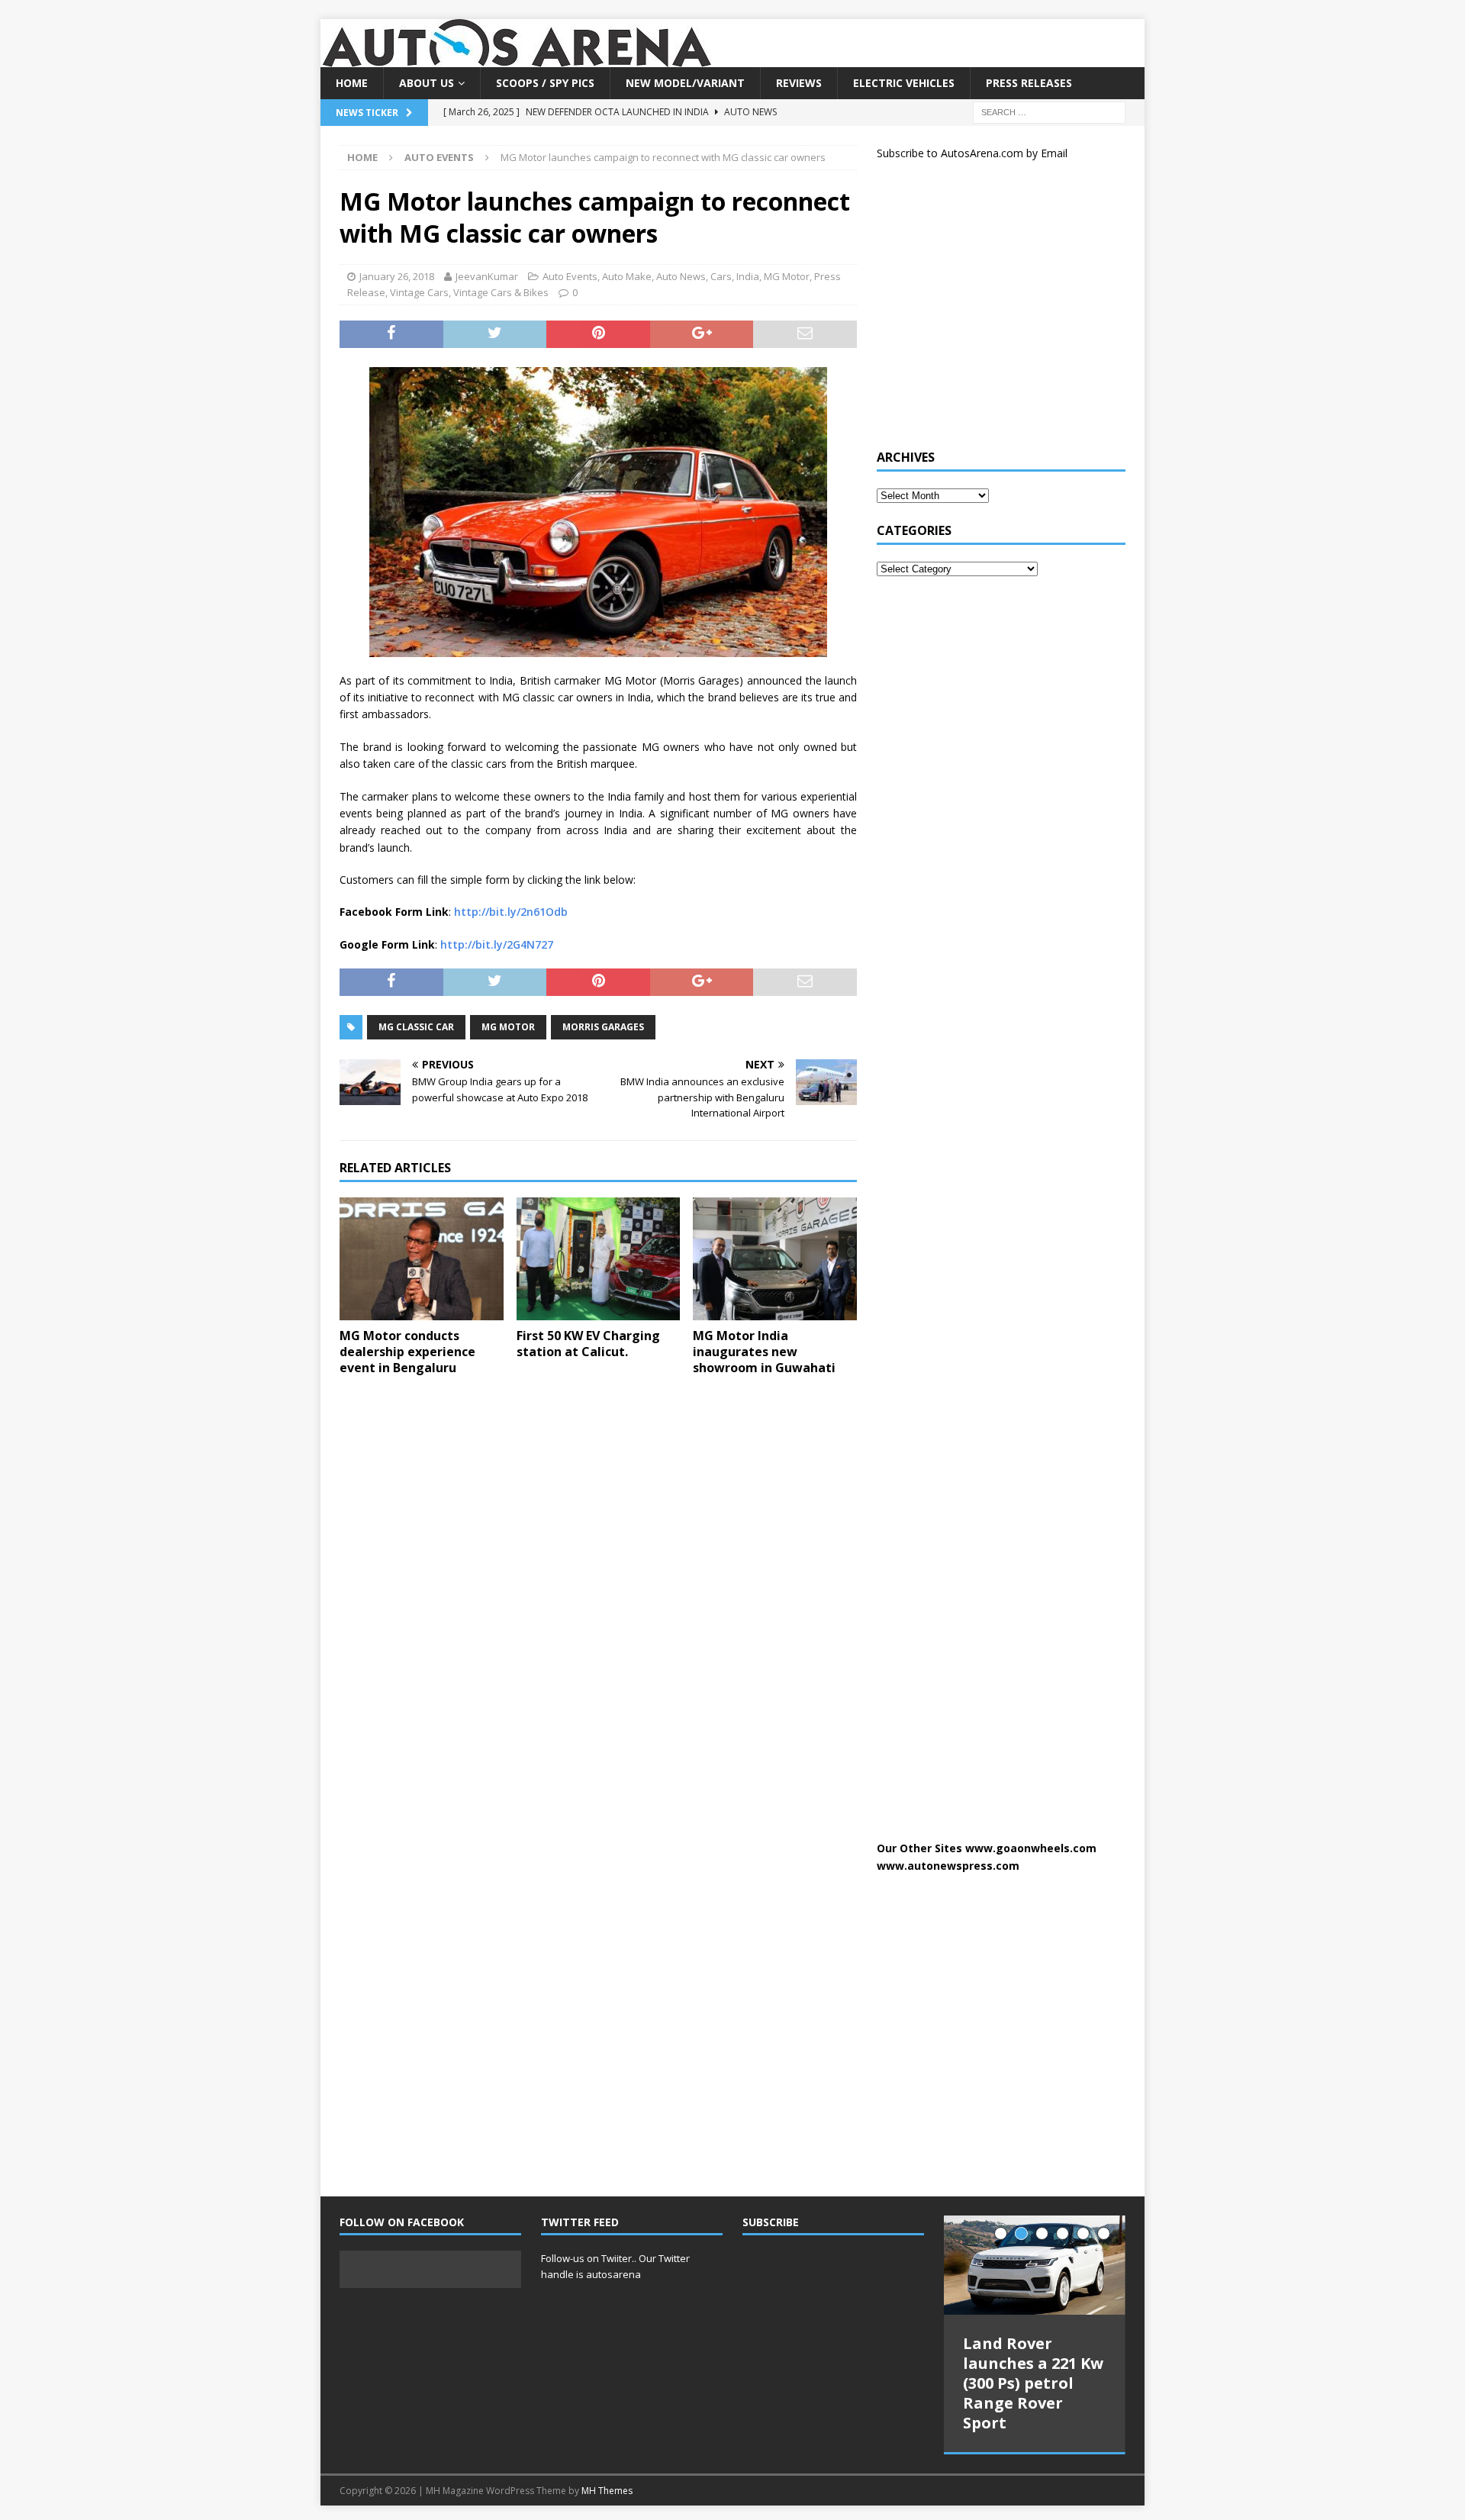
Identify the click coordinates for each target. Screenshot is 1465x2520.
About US (427, 83)
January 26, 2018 (397, 276)
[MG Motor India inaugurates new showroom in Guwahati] (775, 1259)
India (748, 276)
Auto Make (627, 276)
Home (352, 83)
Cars (721, 276)
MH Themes (607, 2491)
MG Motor (787, 276)
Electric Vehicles (904, 83)
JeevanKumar (487, 276)
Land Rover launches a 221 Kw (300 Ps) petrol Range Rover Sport (1033, 2383)
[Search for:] (1049, 112)
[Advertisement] (991, 311)
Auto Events (570, 276)
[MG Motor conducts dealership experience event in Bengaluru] (422, 1259)
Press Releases (1029, 83)
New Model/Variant (685, 83)
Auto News (681, 276)
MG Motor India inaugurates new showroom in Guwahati (764, 1352)
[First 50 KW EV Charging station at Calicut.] (599, 1259)
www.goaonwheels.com (1031, 1848)
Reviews (799, 83)
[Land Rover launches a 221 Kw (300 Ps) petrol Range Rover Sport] (1035, 2265)
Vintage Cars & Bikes (501, 292)
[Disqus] (598, 1586)
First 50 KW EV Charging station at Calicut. (588, 1344)
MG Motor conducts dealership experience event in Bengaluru (407, 1352)
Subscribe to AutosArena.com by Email (972, 153)
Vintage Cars (419, 292)
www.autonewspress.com (948, 1866)
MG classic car (416, 1027)
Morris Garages (603, 1027)
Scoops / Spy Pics (545, 83)
